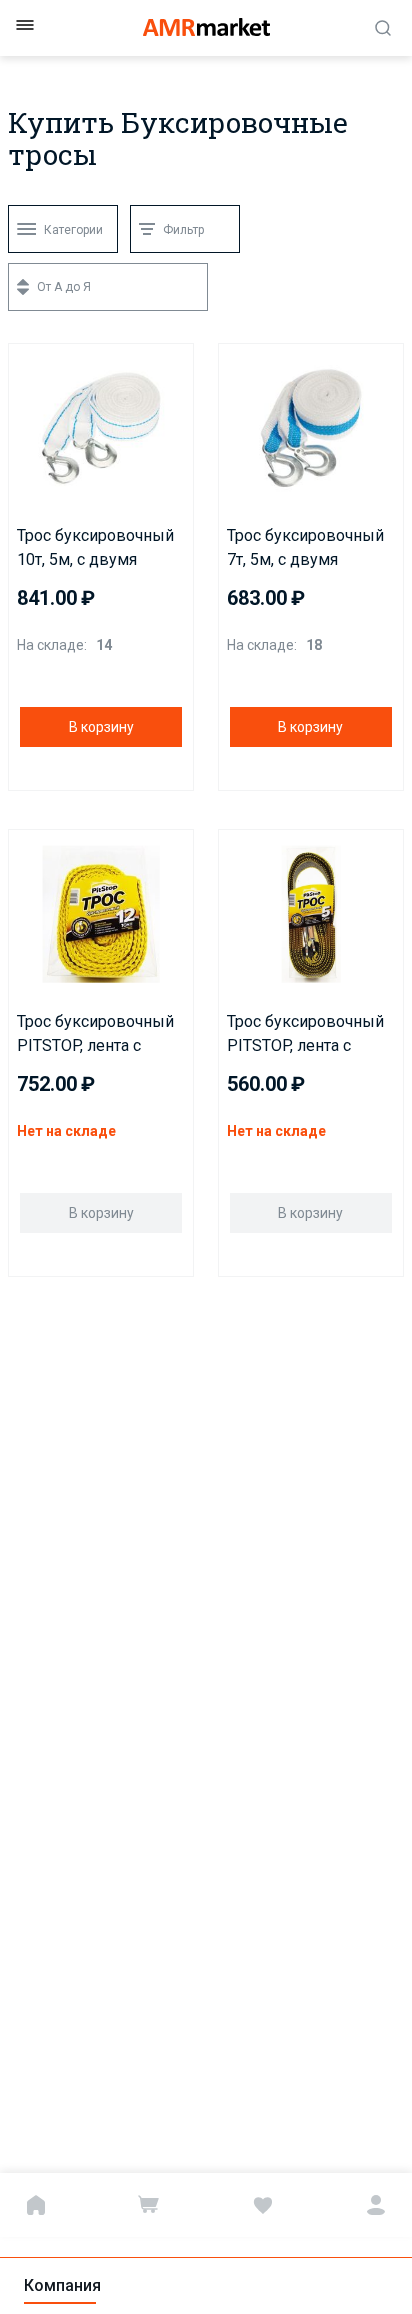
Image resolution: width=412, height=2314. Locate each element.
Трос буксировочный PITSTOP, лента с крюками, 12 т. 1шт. (95, 1035)
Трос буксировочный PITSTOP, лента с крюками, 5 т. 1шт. (305, 1035)
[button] (30, 363)
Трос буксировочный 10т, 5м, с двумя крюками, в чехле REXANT (95, 549)
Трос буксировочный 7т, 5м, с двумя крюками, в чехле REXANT (305, 549)
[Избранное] (263, 2205)
